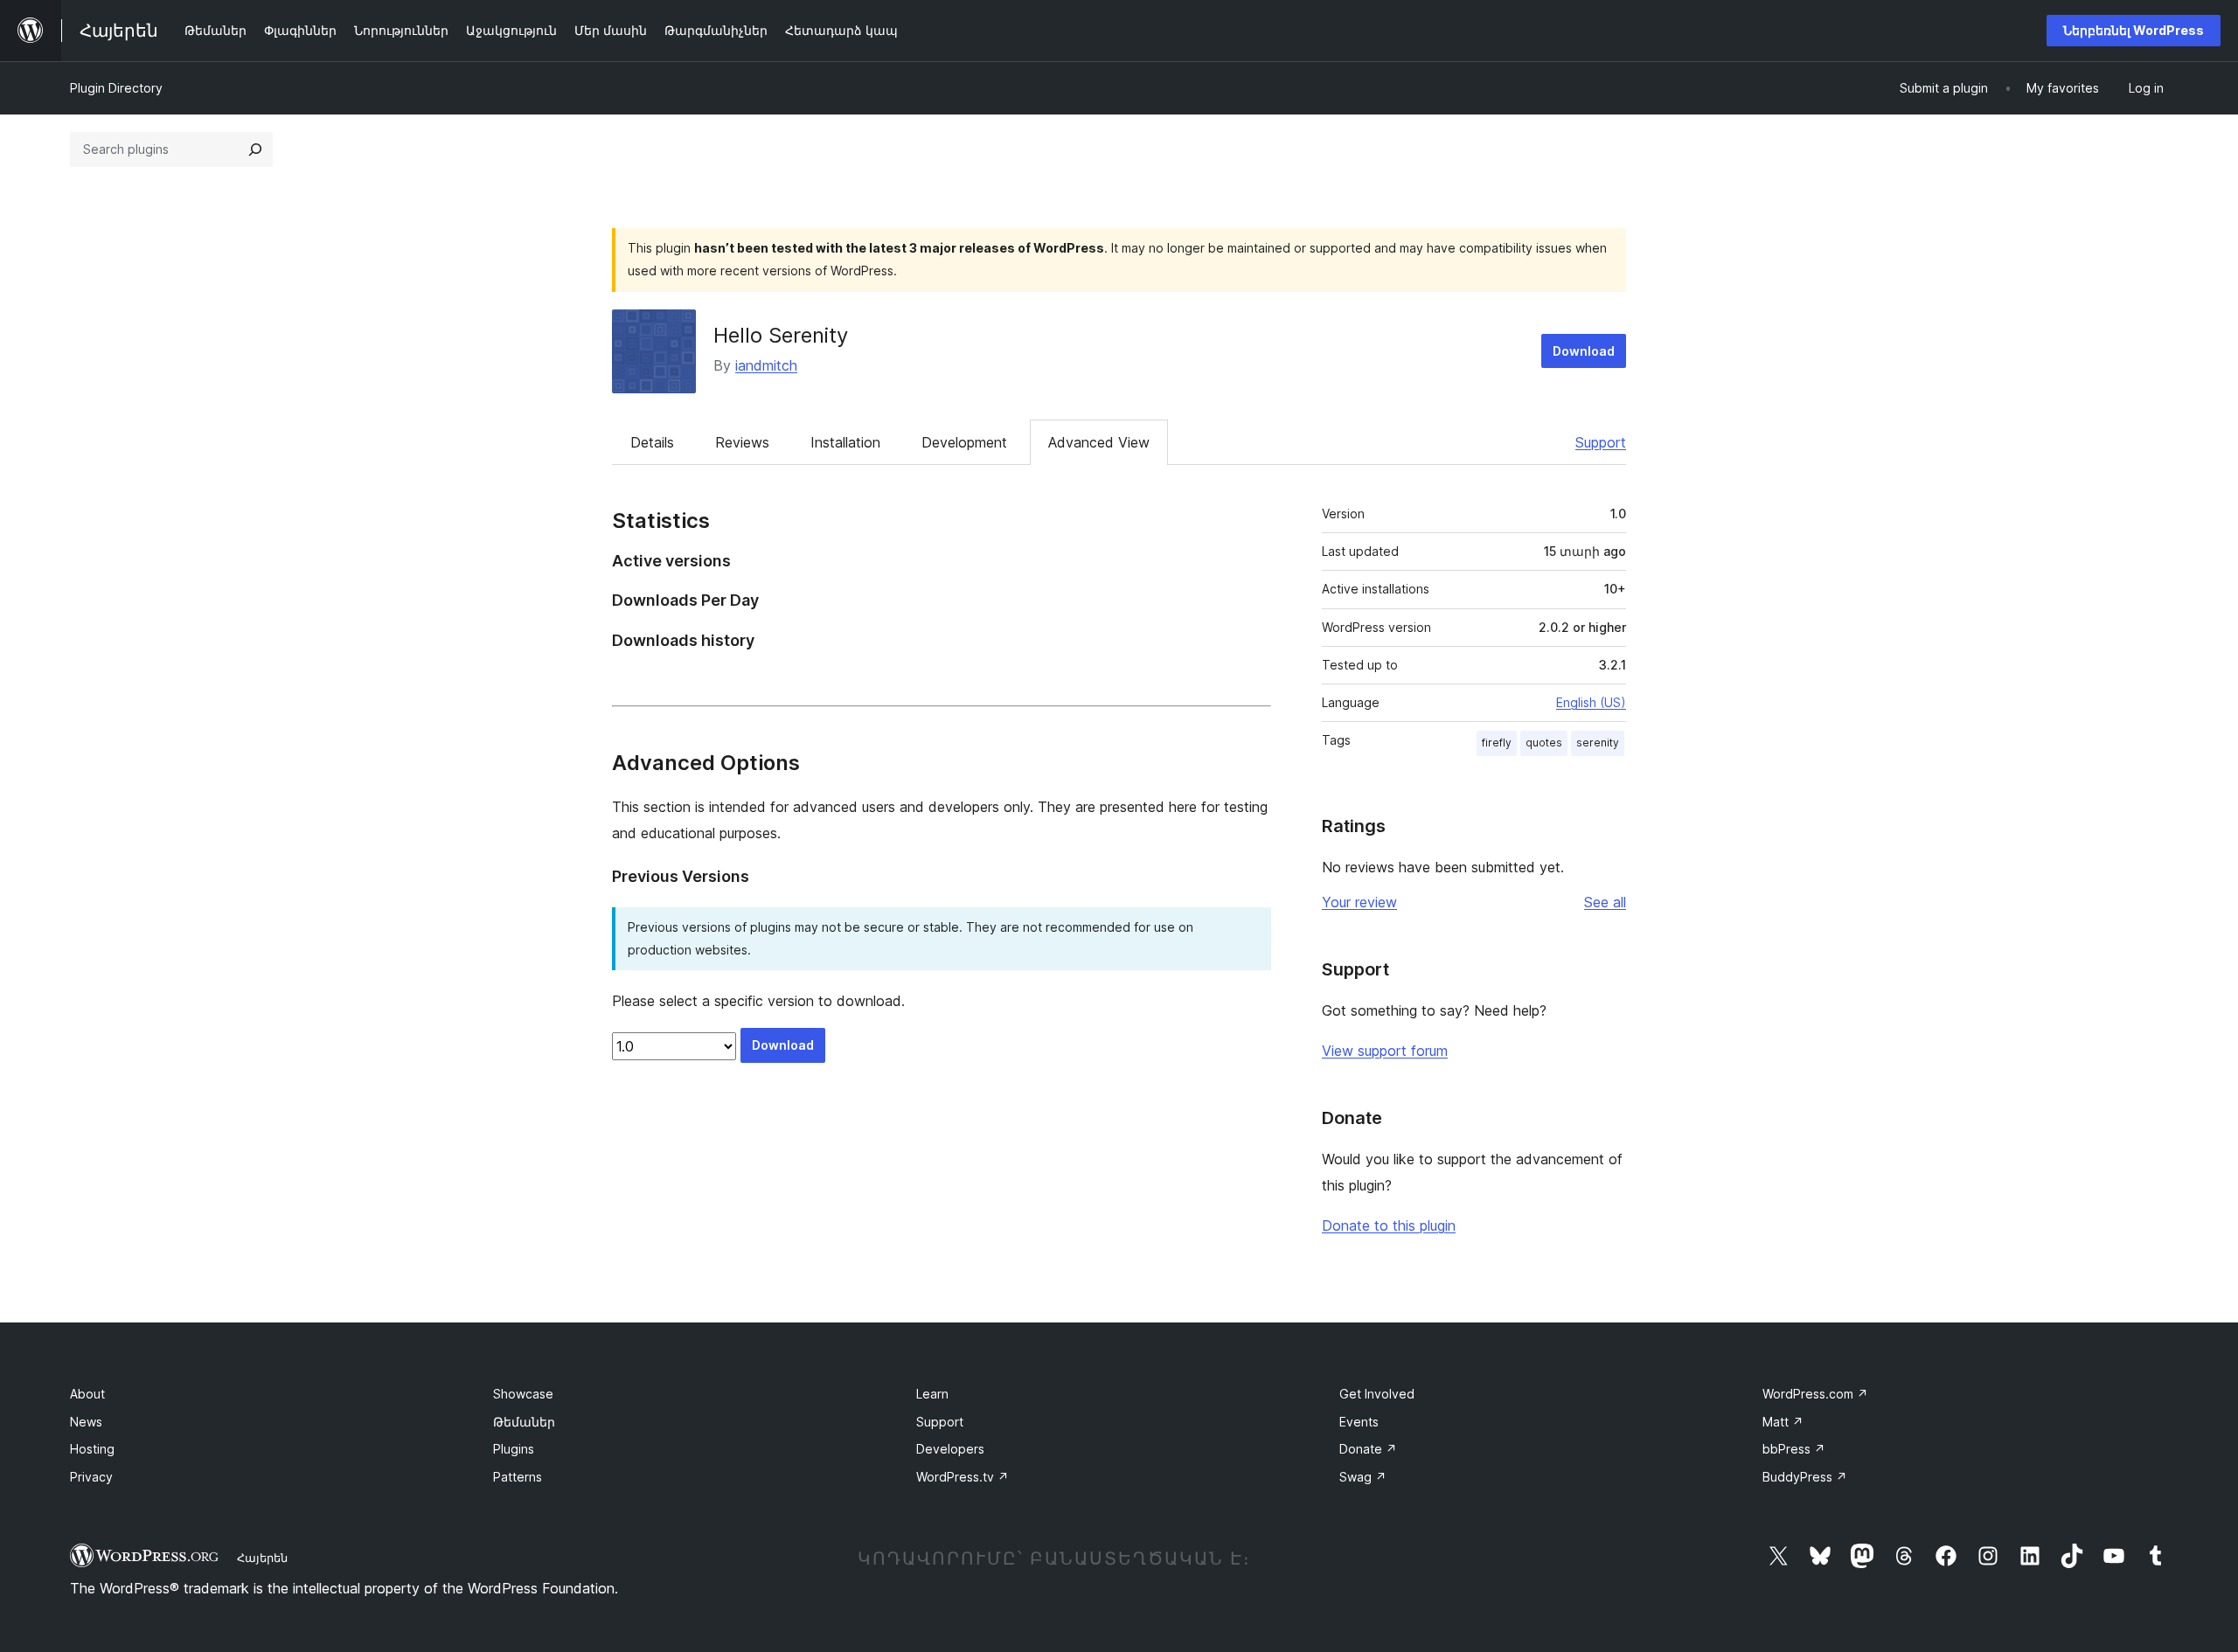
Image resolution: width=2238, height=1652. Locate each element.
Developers (950, 1449)
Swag (1363, 1477)
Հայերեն (262, 1558)
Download (1584, 351)
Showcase (523, 1394)
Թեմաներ (524, 1422)
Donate (1368, 1449)
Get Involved (1377, 1394)
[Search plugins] (255, 149)
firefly (1497, 743)
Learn (932, 1394)
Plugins (514, 1449)
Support (1601, 442)
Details (652, 442)
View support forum (1385, 1051)
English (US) (1591, 702)
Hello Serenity (781, 335)
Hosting (92, 1449)
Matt (1783, 1422)
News (86, 1422)
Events (1359, 1422)
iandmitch (766, 365)
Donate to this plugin (1389, 1225)
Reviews (742, 442)
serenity (1598, 743)
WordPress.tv (963, 1477)
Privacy (91, 1477)
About (87, 1394)
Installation (845, 442)
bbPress (1794, 1449)
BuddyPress (1805, 1477)
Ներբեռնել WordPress (2134, 30)
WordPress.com (1815, 1394)
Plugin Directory (116, 88)
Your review (1359, 902)
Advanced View (1099, 442)
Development (964, 442)
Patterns (518, 1477)
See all (1605, 902)
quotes (1544, 743)
